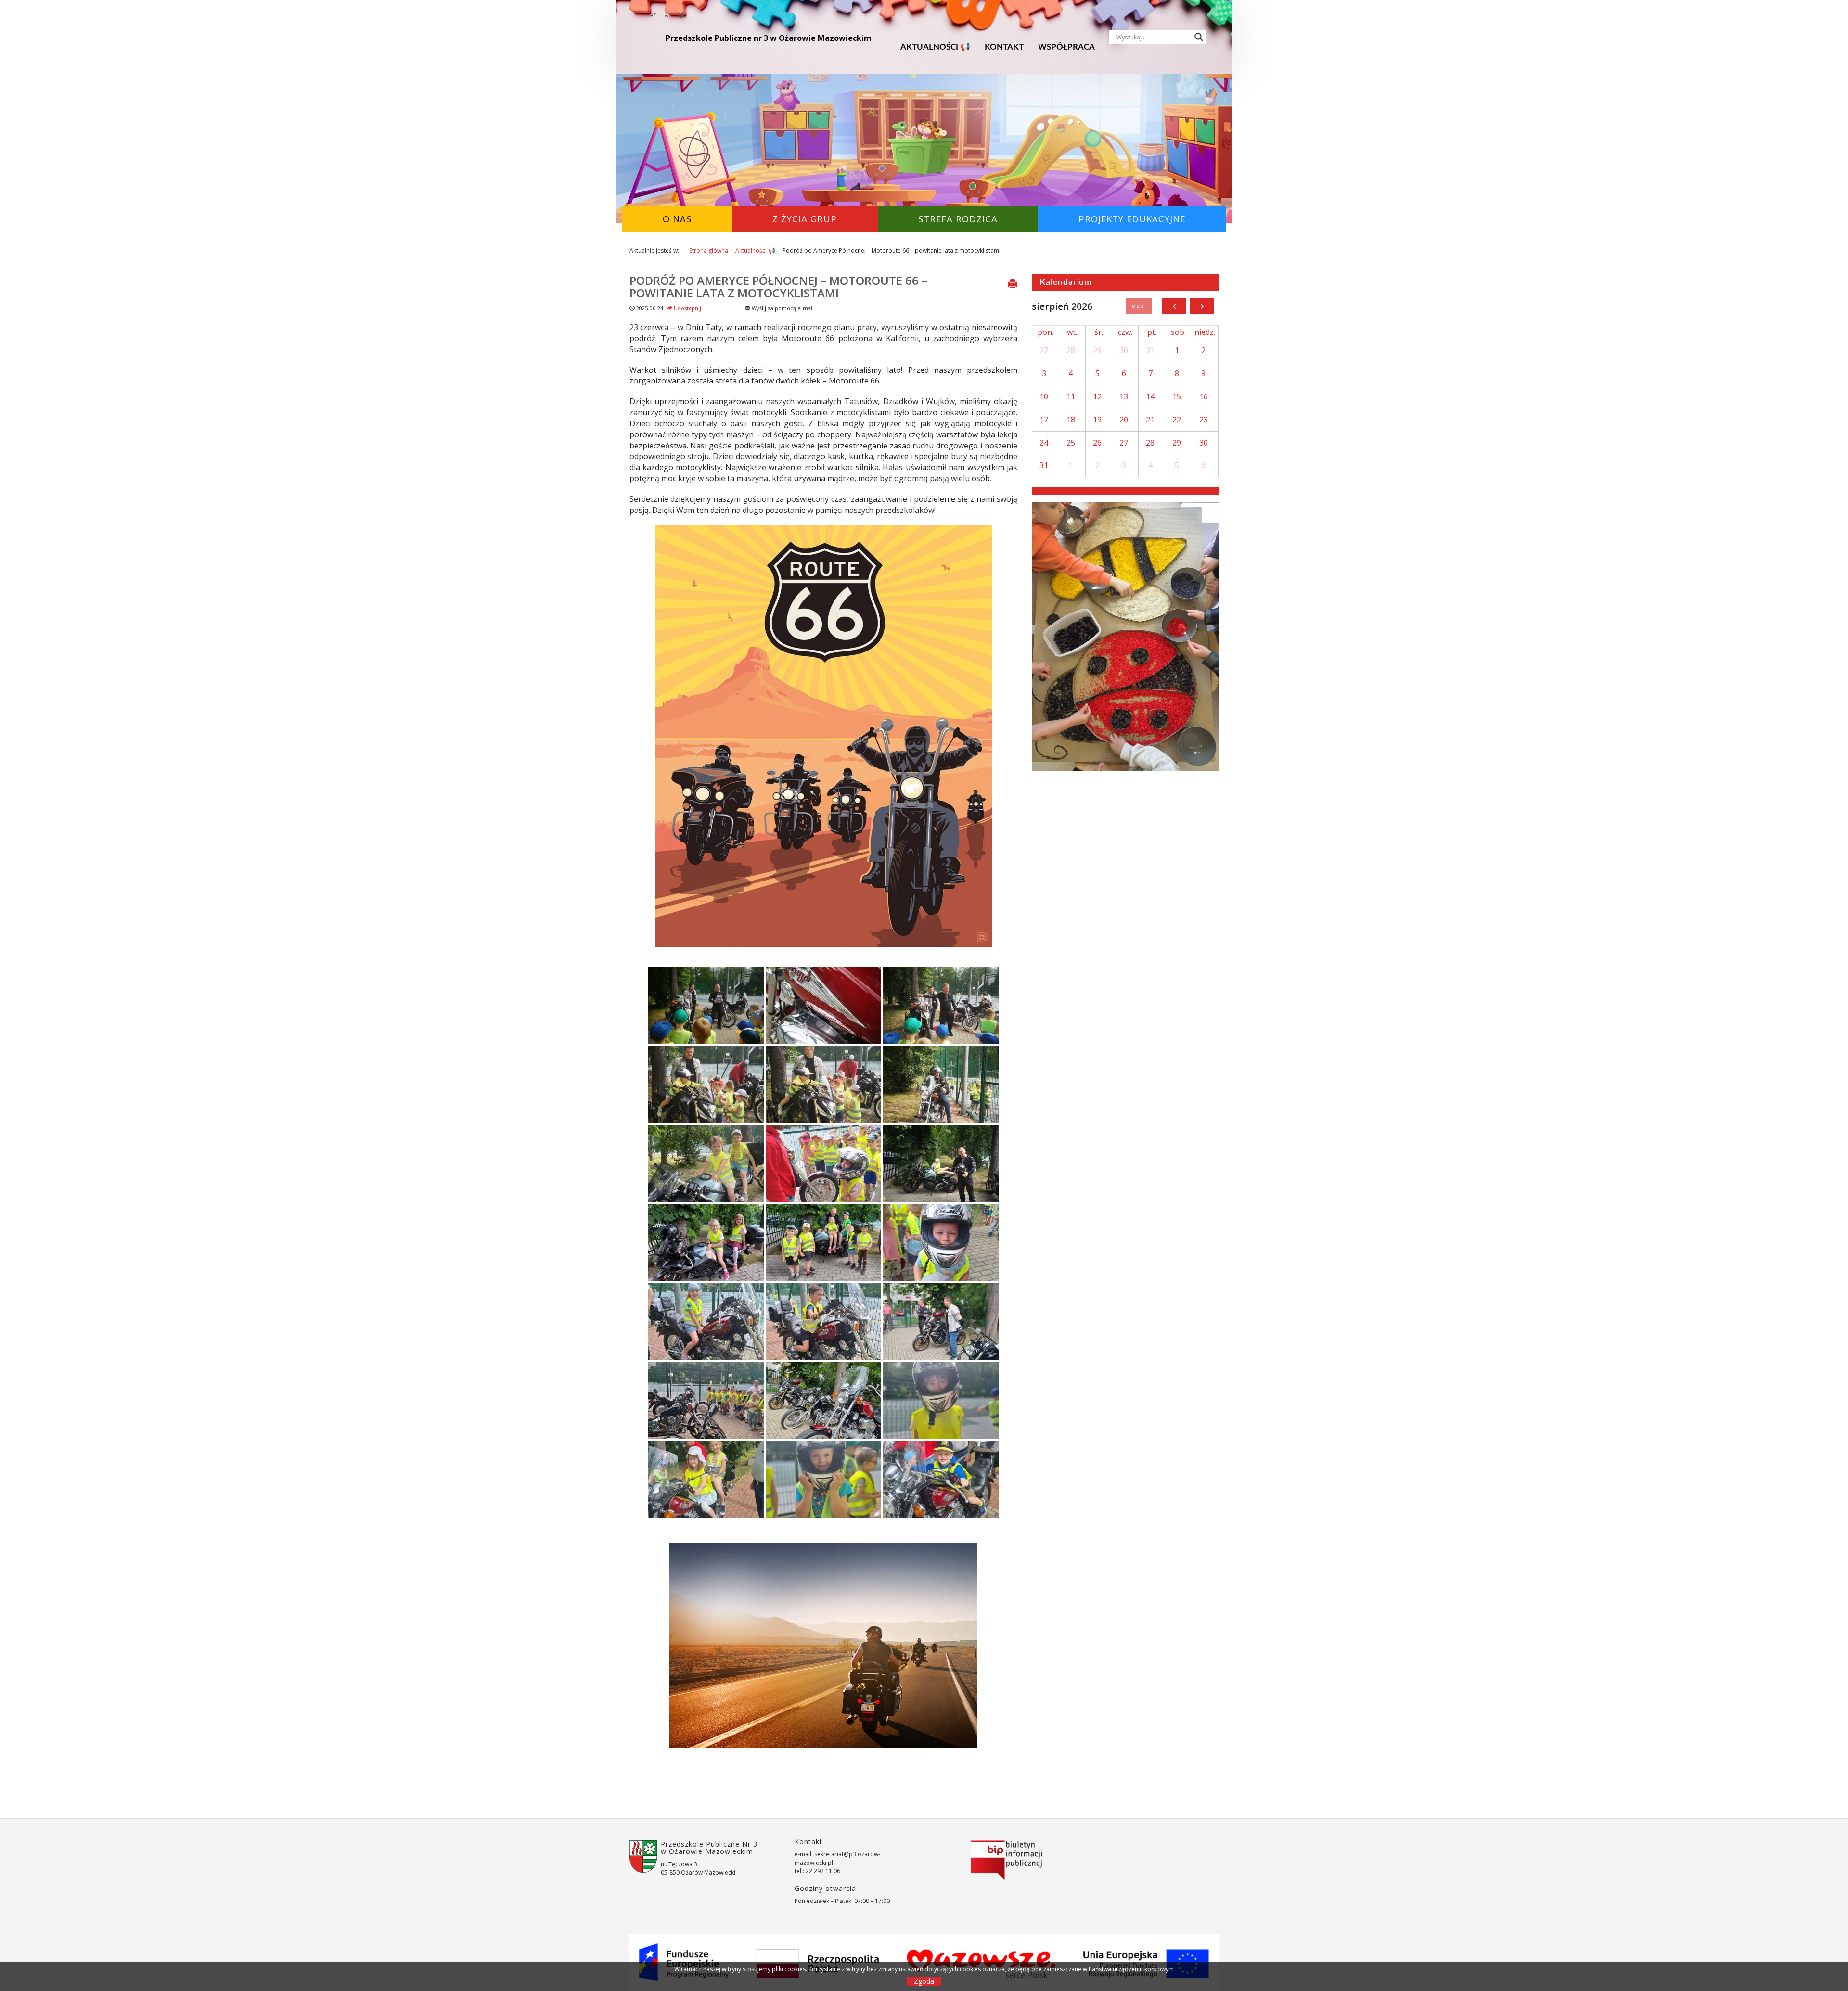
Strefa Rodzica (958, 219)
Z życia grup (805, 219)
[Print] (1013, 284)
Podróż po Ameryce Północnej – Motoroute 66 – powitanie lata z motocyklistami (778, 287)
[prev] (1174, 306)
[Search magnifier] (1199, 37)
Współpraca (1066, 47)
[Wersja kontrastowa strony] (681, 15)
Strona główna (709, 250)
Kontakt (1004, 47)
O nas (677, 219)
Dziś (1139, 306)
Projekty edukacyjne (1132, 219)
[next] (1202, 306)
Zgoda (924, 1981)
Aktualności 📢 (935, 47)
